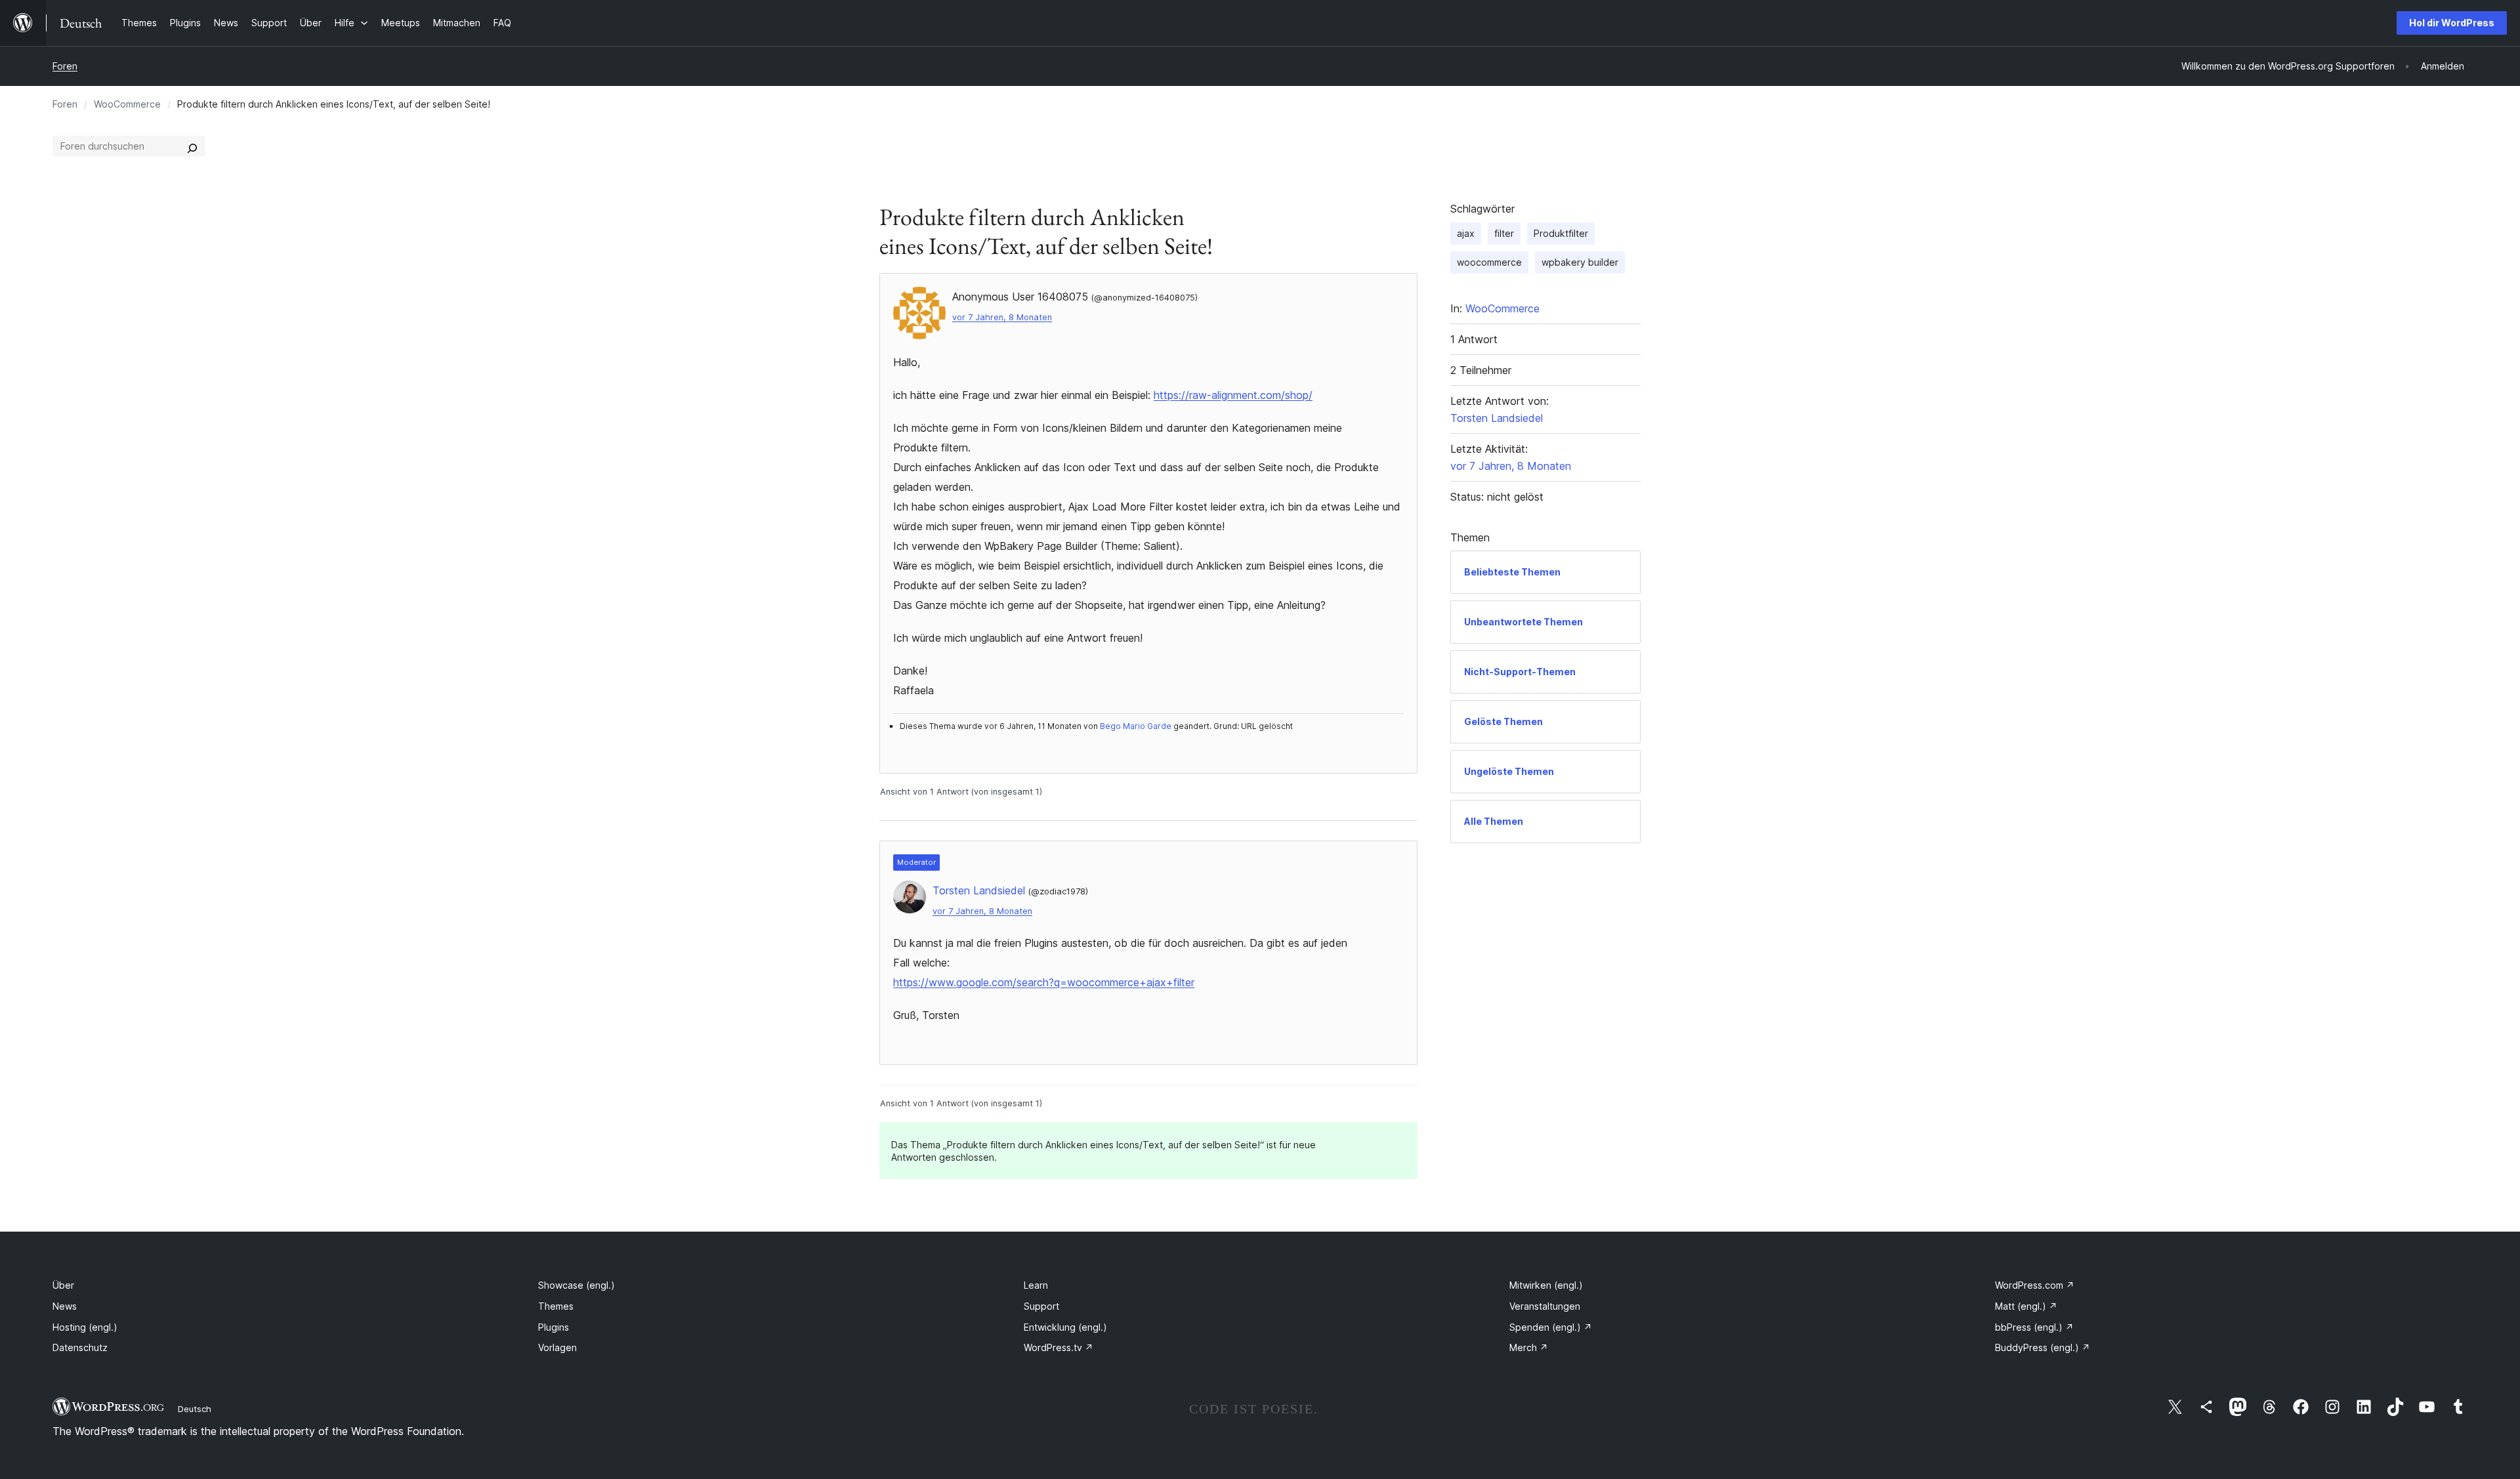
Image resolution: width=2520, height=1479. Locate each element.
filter (1504, 233)
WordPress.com (2035, 1285)
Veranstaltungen (1545, 1306)
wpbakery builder (1580, 262)
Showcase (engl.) (577, 1285)
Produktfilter (1561, 233)
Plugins (554, 1327)
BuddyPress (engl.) (2043, 1347)
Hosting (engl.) (85, 1327)
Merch (1529, 1347)
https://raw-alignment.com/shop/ (1233, 395)
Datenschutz (80, 1347)
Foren (65, 66)
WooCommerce (127, 104)
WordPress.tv (1059, 1347)
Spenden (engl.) (1551, 1327)
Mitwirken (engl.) (1546, 1285)
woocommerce (1489, 262)
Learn (1036, 1285)
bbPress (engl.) (2034, 1327)
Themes (556, 1306)
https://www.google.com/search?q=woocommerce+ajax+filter (1044, 982)
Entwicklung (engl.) (1065, 1327)
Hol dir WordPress (2452, 23)
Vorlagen (557, 1347)
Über (63, 1285)
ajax (1466, 233)
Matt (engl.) (2026, 1306)
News (65, 1306)
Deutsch (195, 1409)
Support (1041, 1306)
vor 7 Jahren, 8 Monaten (1002, 317)
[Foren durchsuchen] (192, 146)
